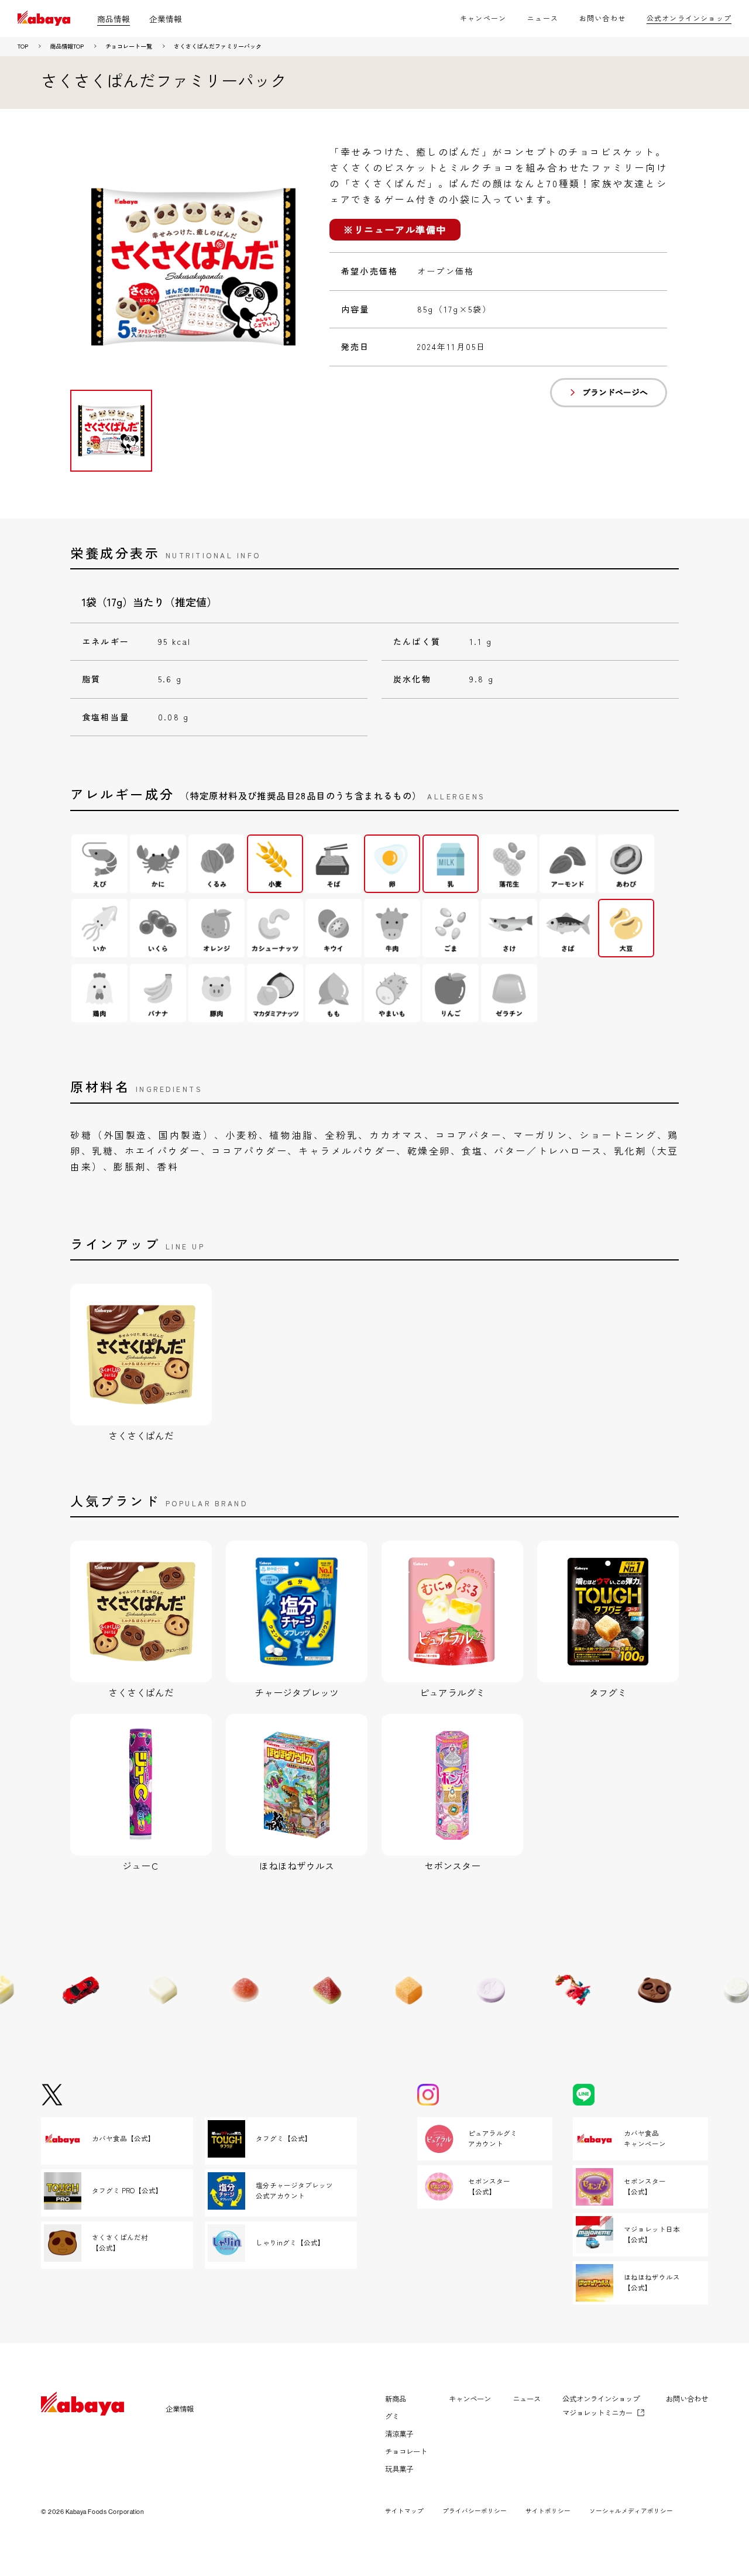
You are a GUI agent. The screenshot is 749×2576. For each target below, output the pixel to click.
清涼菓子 (399, 2434)
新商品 (396, 2399)
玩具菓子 (399, 2469)
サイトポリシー (548, 2511)
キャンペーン (483, 18)
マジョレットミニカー (597, 2413)
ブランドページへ (615, 392)
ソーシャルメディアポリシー (631, 2511)
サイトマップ (404, 2511)
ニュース (543, 18)
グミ (392, 2416)
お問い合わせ (602, 18)
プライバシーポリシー (475, 2511)
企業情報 (166, 19)
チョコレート (406, 2451)
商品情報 (114, 19)
